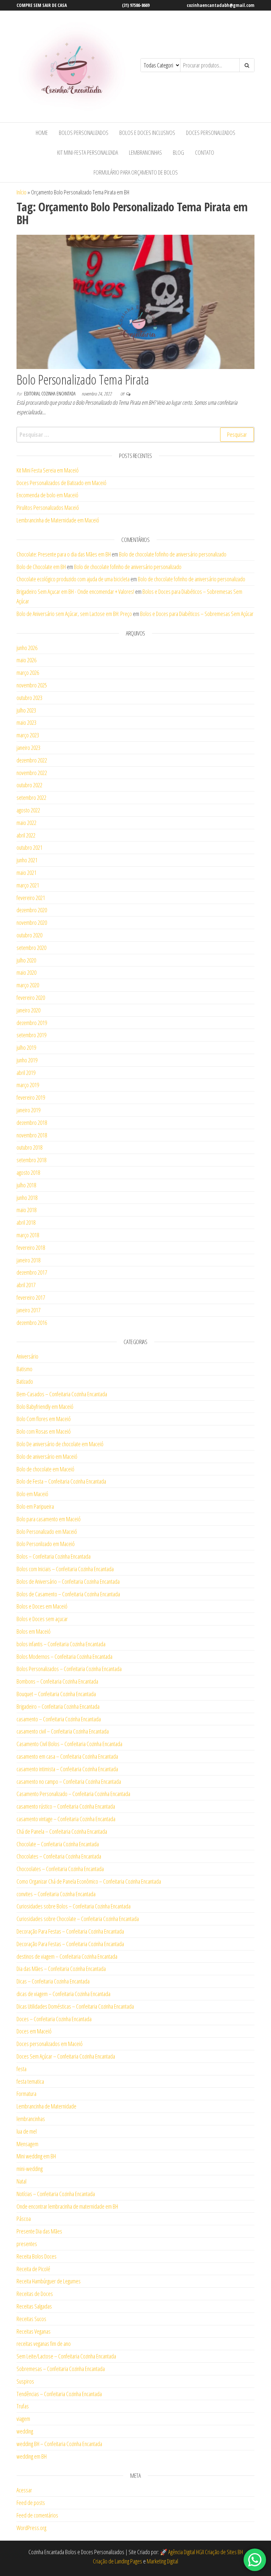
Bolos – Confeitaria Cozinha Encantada (54, 1556)
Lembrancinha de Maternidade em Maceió (58, 520)
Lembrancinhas (145, 152)
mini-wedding (30, 2169)
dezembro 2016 (32, 1323)
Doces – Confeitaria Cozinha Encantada (54, 2019)
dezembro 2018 (32, 1123)
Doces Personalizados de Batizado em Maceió (61, 483)
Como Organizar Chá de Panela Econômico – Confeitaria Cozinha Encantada (89, 1881)
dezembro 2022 (32, 760)
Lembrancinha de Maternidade (46, 2106)
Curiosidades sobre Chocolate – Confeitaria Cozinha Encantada (78, 1919)
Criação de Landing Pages (117, 2561)
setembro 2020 (31, 948)
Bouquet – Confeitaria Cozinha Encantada (56, 1694)
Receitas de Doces (35, 2294)
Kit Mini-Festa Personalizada (88, 152)
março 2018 (28, 1235)
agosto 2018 (28, 1172)
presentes (27, 2244)
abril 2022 (26, 835)
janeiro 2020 (28, 1010)
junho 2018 (27, 1198)
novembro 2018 (32, 1135)
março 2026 (28, 673)
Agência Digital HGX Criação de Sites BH (206, 2552)
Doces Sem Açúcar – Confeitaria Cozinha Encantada (66, 2056)
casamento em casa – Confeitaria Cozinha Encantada (67, 1756)
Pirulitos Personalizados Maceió (48, 508)
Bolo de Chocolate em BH (41, 567)
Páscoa (24, 2219)
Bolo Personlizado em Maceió (46, 1544)
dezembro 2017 (32, 1272)
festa (21, 2069)
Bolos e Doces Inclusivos (147, 133)
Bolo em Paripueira (35, 1506)
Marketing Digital (162, 2561)
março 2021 (28, 885)
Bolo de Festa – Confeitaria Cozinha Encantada (61, 1481)
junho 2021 (27, 860)
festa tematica (30, 2081)
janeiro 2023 (28, 748)
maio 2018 (26, 1210)
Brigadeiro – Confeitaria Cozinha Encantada (58, 1706)
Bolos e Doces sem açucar (42, 1619)
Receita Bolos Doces (37, 2256)
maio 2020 (26, 972)
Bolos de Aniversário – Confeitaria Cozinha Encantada (68, 1581)
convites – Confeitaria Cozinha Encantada (56, 1894)
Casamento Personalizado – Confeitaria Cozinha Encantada (73, 1794)
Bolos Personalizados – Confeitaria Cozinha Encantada (69, 1669)
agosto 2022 (28, 810)
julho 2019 (26, 1047)
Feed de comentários (37, 2515)
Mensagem (27, 2144)
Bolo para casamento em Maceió (49, 1519)
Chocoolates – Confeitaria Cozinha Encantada (60, 1869)
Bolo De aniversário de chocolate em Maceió (60, 1444)
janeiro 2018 (28, 1260)
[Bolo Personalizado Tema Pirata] (135, 301)
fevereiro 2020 (31, 998)
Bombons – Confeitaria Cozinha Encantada (57, 1681)
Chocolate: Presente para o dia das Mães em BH (64, 554)
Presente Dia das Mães (39, 2231)
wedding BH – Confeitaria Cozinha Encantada (59, 2444)
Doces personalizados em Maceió (50, 2044)
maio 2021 (26, 873)
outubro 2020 (29, 935)
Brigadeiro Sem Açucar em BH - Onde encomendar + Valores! (75, 592)
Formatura (26, 2094)
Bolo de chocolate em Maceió (45, 1469)
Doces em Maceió (34, 2031)
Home (42, 133)
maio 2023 (26, 722)
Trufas (23, 2406)
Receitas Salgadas (34, 2306)
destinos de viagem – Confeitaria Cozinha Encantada (67, 1956)
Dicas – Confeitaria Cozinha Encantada (53, 1981)
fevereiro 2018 (31, 1247)
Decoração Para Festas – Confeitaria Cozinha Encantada (70, 1931)
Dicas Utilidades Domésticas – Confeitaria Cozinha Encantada (75, 2006)
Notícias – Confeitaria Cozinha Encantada (56, 2194)
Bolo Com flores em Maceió (44, 1419)
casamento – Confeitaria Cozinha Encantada (59, 1719)
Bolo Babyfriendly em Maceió (45, 1407)
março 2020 (28, 985)
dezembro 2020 (32, 910)
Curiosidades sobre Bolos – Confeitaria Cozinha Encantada (74, 1906)
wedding (25, 2431)
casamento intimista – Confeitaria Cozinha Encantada (67, 1769)
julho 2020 (26, 960)
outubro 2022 (29, 785)
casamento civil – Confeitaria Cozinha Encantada (63, 1731)
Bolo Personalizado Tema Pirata (83, 379)
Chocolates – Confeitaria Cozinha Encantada (59, 1856)
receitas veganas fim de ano (44, 2344)
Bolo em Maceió (32, 1494)
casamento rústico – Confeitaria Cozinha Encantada (66, 1806)
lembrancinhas (31, 2119)
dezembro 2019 (32, 1023)
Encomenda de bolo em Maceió (47, 495)
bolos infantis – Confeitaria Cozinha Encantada (61, 1644)
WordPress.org (31, 2528)
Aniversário (27, 1356)
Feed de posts (31, 2503)
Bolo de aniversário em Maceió (47, 1456)
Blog (178, 152)
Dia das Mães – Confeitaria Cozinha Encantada (61, 1969)
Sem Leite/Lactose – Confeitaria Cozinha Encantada (66, 2356)
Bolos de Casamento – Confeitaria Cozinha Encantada (68, 1594)
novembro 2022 (32, 773)
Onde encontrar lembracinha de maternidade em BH (67, 2206)
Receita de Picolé (33, 2269)
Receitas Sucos (31, 2319)
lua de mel (27, 2131)
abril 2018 (26, 1222)
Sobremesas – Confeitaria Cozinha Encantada (61, 2369)
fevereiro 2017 (31, 1297)
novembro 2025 (32, 685)
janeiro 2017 (28, 1310)
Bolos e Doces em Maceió (42, 1606)
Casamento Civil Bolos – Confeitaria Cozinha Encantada (69, 1744)
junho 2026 (27, 648)
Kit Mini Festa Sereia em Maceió (48, 470)
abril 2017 (26, 1285)
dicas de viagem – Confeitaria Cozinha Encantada (63, 1994)
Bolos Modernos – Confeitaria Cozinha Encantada (64, 1656)
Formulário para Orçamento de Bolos (136, 172)
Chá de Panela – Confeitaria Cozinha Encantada (62, 1831)
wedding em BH (32, 2456)
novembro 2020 (32, 922)
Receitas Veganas (34, 2331)
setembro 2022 (31, 797)
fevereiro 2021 (31, 898)
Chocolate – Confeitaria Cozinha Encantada (58, 1844)
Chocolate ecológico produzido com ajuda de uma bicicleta (73, 579)
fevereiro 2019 (31, 1097)
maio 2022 (26, 823)
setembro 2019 (31, 1035)
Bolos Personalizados (84, 133)
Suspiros (25, 2381)
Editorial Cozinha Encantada (50, 394)
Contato (205, 152)
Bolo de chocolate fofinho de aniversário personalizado (173, 554)
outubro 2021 (29, 847)
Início (21, 192)
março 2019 (28, 1085)
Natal (21, 2181)
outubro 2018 (29, 1147)
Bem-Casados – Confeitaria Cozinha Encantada (62, 1394)
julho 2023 (26, 710)
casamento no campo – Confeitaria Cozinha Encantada (69, 1781)
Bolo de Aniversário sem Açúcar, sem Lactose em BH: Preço (74, 614)
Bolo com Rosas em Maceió (44, 1431)
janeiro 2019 (28, 1110)
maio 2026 (26, 660)
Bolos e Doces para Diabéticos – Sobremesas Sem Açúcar (197, 614)
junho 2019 (27, 1060)
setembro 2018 (31, 1160)
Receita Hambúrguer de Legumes (49, 2281)
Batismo (24, 1369)
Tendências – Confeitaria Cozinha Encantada (59, 2394)
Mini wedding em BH (36, 2156)
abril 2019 (26, 1073)
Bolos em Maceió (34, 1631)
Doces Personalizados (211, 133)
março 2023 (28, 735)
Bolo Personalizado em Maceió (47, 1532)
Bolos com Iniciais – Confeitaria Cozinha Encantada (65, 1569)
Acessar (24, 2490)
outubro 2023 (29, 698)
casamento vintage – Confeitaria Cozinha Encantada (66, 1819)
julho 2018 (26, 1185)
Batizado (25, 1381)
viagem (23, 2419)
